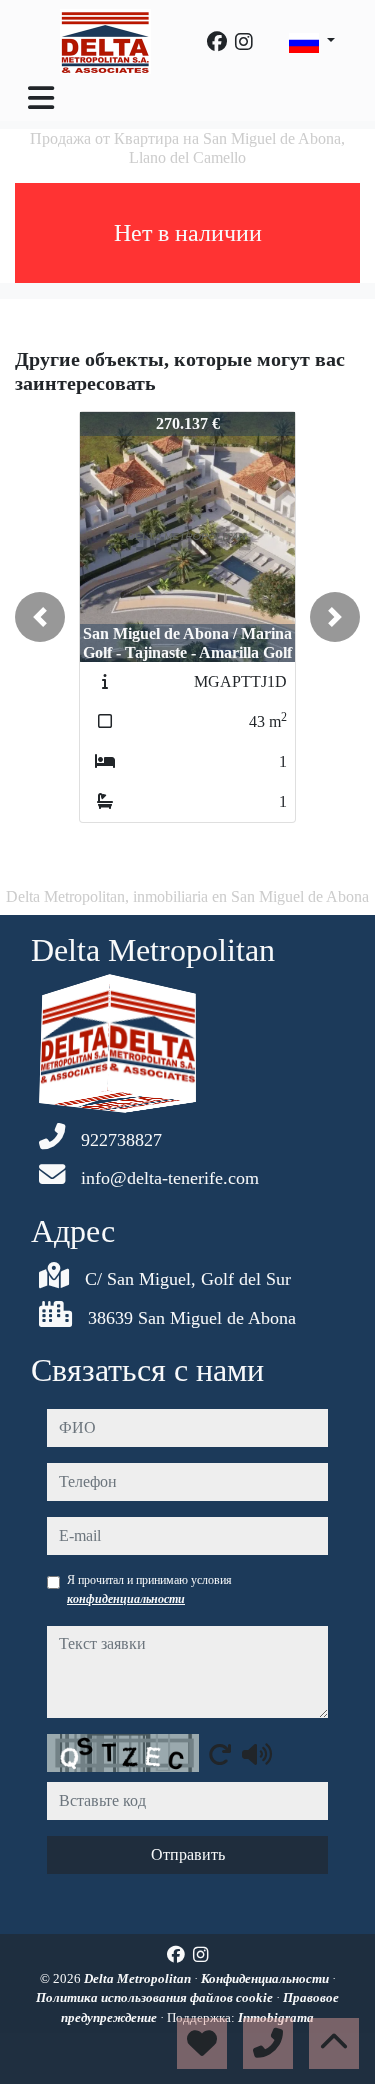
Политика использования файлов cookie (156, 1997)
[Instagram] (244, 42)
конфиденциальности (126, 1599)
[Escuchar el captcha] (257, 1754)
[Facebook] (217, 42)
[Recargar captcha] (220, 1754)
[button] (40, 617)
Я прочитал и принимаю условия (149, 1589)
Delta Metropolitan (139, 1978)
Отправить (188, 1854)
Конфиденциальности (266, 1978)
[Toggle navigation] (41, 98)
